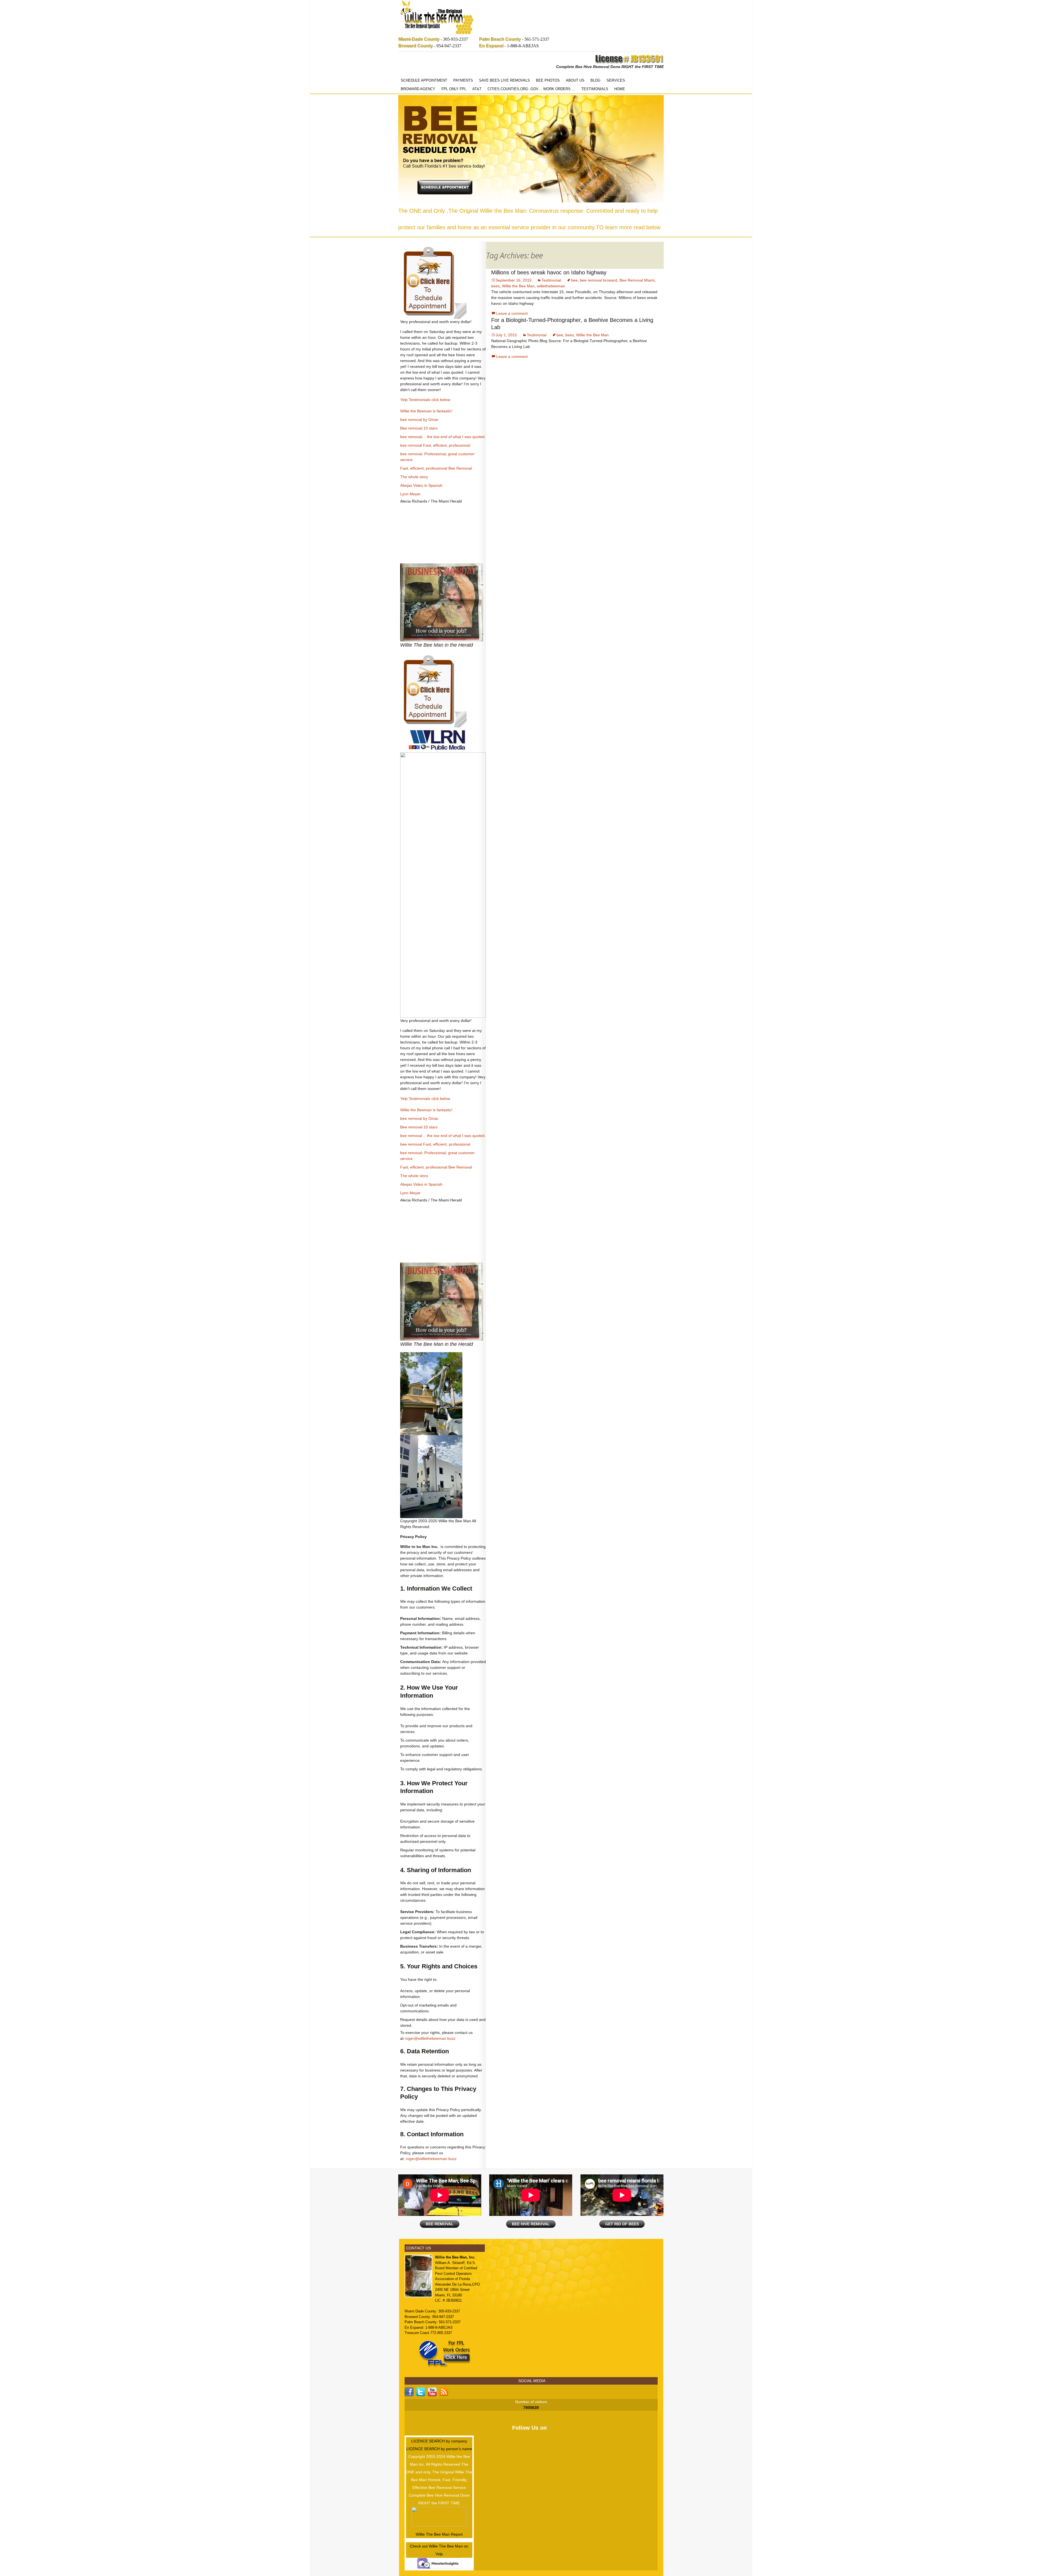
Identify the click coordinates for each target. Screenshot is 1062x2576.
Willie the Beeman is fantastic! (426, 411)
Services (616, 80)
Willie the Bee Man (518, 286)
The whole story (414, 477)
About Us (575, 80)
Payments (463, 80)
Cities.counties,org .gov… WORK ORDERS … (531, 89)
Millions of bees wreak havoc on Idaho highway (549, 272)
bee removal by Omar (419, 420)
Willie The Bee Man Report (439, 2534)
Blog (595, 80)
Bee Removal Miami (637, 280)
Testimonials (595, 89)
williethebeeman (551, 286)
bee (574, 280)
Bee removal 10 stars (419, 428)
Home (620, 89)
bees (495, 286)
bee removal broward (599, 280)
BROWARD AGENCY (418, 89)
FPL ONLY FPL (454, 89)
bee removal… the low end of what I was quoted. (443, 437)
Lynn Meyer (410, 494)
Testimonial (551, 280)
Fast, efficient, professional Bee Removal (436, 468)
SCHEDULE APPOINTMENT (424, 80)
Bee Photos (548, 80)
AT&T (477, 89)
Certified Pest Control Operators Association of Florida (456, 2273)
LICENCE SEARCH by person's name (439, 2449)
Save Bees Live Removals (504, 80)
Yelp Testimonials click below (425, 400)
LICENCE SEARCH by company (439, 2441)
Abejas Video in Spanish (421, 485)
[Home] (437, 18)
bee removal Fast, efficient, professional (435, 445)
